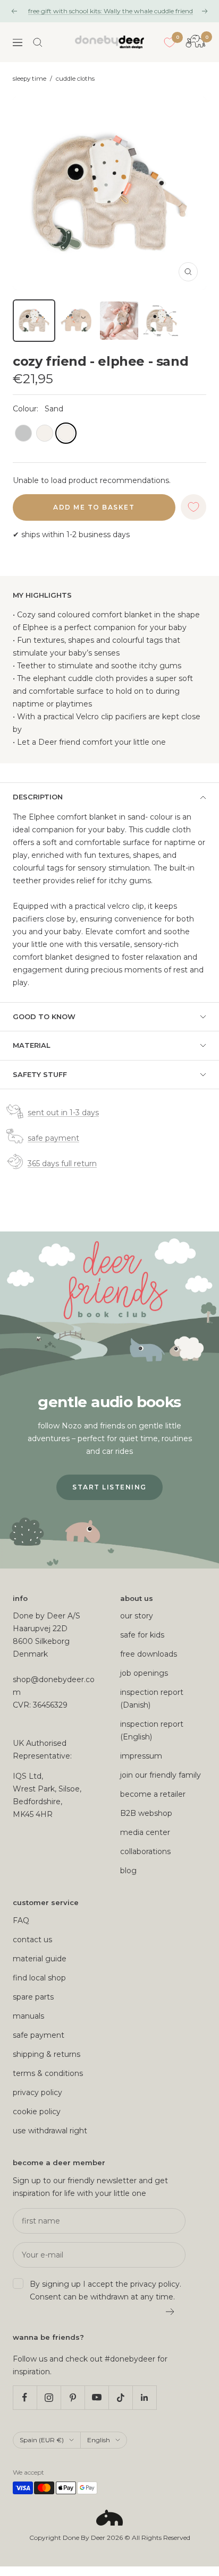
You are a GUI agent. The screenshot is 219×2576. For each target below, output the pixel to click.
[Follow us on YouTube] (96, 2397)
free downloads (149, 1654)
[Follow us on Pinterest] (73, 2397)
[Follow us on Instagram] (49, 2397)
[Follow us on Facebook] (25, 2397)
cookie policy (37, 2112)
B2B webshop (146, 1813)
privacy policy (37, 2092)
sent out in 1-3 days (63, 1113)
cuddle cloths (75, 79)
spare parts (33, 1997)
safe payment (53, 1138)
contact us (32, 1940)
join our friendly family (161, 1775)
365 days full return (62, 1164)
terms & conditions (48, 2073)
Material (32, 1045)
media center (145, 1832)
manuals (28, 2016)
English (99, 2440)
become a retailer (153, 1794)
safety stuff (40, 1074)
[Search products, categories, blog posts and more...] (38, 42)
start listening (109, 1487)
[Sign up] (170, 2312)
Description (38, 797)
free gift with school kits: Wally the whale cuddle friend (111, 11)
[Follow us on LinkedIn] (144, 2397)
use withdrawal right (50, 2131)
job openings (144, 1673)
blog (128, 1871)
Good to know (44, 1016)
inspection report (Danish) (152, 1699)
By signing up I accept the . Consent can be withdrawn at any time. (106, 2290)
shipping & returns (47, 2054)
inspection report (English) (152, 1730)
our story (137, 1616)
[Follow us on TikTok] (120, 2397)
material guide (40, 1959)
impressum (141, 1756)
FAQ (21, 1920)
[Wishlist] (170, 42)
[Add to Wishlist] (193, 507)
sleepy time (30, 79)
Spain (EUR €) (42, 2440)
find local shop (39, 1978)
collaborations (145, 1851)
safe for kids (142, 1635)
